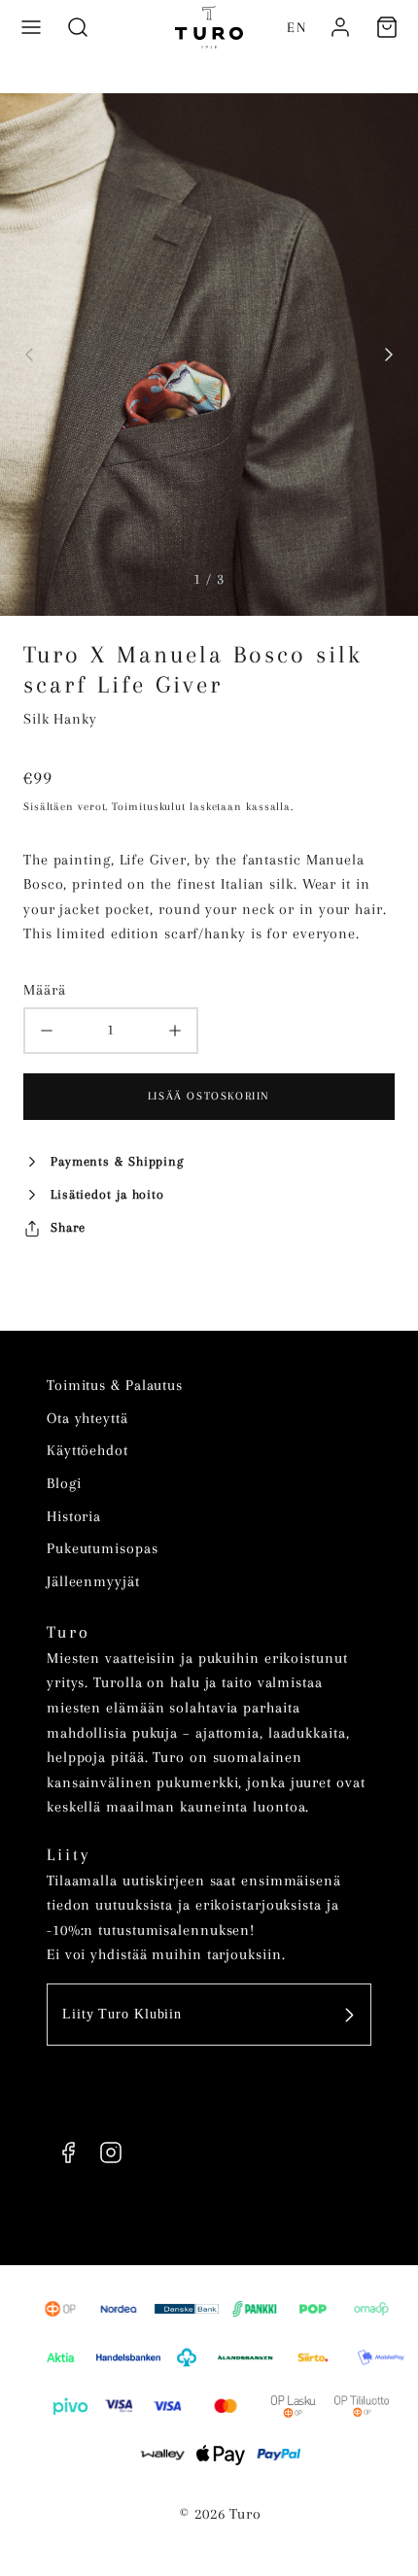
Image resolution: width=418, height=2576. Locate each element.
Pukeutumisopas (103, 1548)
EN (297, 27)
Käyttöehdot (87, 1450)
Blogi (64, 1483)
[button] (31, 27)
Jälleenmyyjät (93, 1581)
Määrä (45, 990)
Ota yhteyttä (87, 1418)
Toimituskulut (149, 807)
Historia (74, 1516)
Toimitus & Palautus (115, 1385)
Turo (69, 1632)
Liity (69, 1854)
